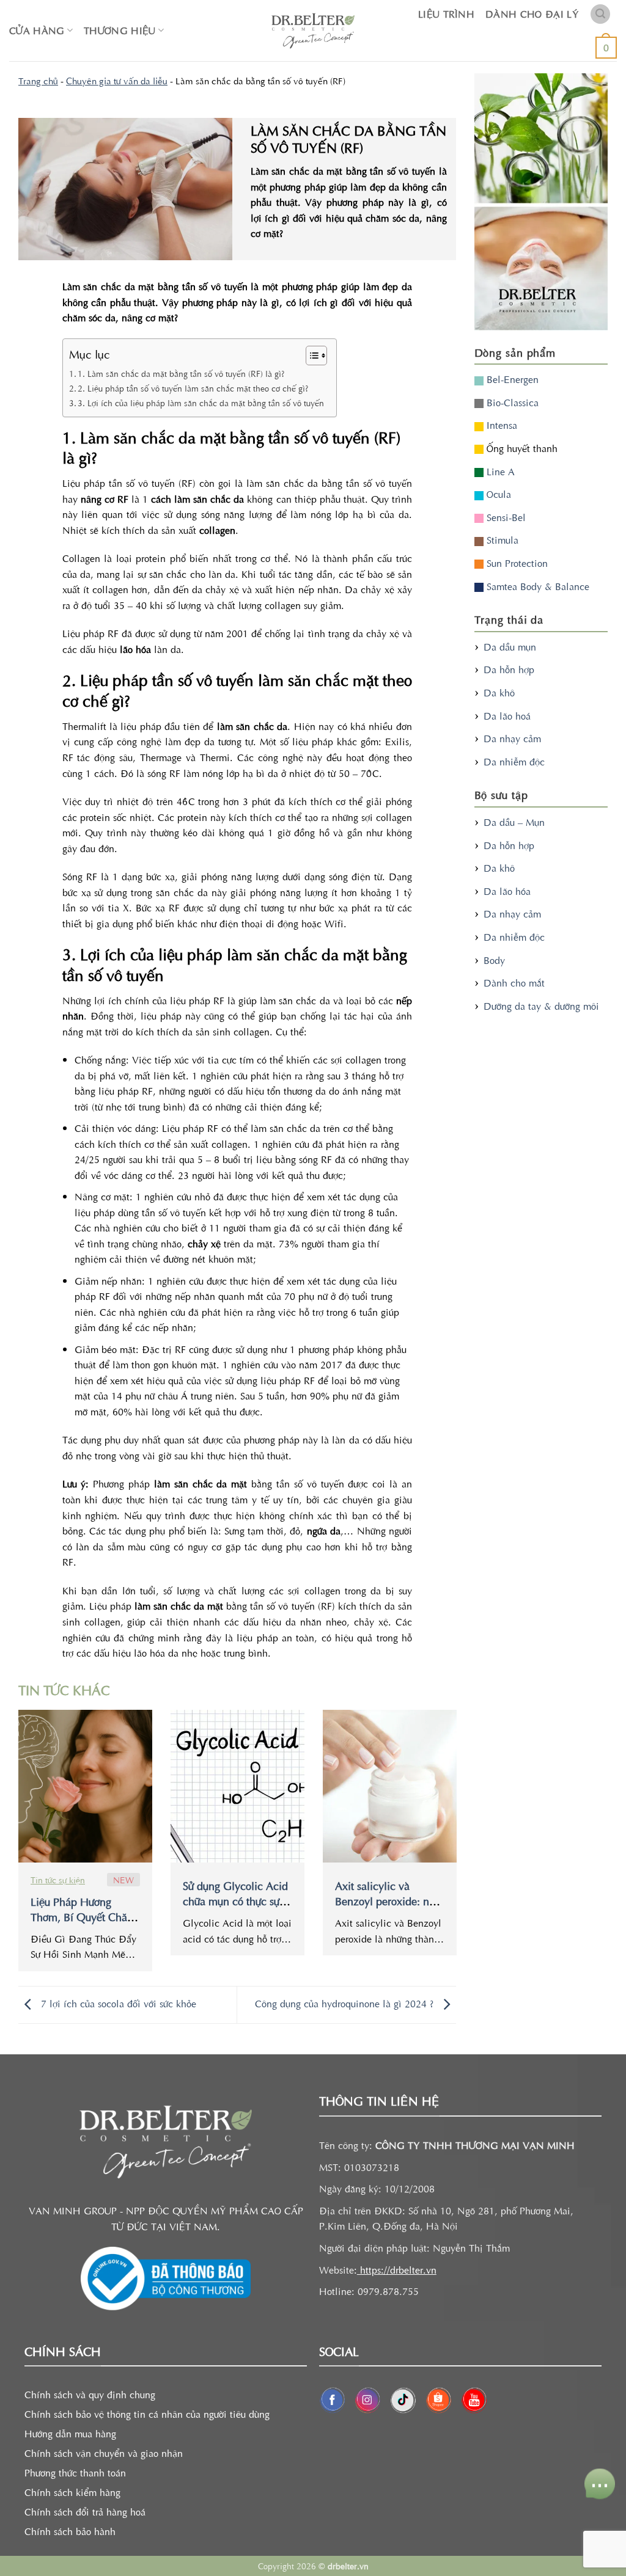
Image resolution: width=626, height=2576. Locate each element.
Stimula (501, 539)
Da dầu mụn (510, 646)
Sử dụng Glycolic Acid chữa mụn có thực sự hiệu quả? (235, 1901)
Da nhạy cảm (512, 738)
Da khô (499, 692)
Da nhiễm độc (514, 761)
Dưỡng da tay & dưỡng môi (541, 1005)
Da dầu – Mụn (514, 822)
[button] (600, 14)
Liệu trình (446, 13)
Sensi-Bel (505, 517)
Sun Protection (516, 563)
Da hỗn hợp (509, 669)
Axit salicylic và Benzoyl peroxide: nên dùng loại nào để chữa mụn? (388, 1908)
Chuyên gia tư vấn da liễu (117, 80)
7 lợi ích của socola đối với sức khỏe (117, 2003)
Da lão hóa (507, 891)
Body (494, 960)
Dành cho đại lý (532, 13)
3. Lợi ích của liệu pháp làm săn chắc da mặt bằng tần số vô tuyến (201, 403)
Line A (499, 471)
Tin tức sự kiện (58, 1880)
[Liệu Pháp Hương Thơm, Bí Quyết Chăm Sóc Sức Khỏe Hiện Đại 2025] (85, 1786)
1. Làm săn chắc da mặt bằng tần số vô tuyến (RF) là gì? (181, 373)
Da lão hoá (507, 715)
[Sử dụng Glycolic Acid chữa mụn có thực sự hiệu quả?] (238, 1786)
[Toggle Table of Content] (310, 356)
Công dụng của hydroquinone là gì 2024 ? (346, 2003)
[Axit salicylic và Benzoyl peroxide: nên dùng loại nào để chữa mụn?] (390, 1786)
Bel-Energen (511, 379)
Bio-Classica (511, 402)
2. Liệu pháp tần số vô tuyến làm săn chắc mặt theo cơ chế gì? (193, 388)
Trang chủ (38, 80)
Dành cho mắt (514, 982)
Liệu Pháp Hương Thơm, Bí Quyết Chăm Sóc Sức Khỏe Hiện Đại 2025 (85, 1924)
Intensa (500, 425)
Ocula (497, 494)
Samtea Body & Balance (536, 586)
